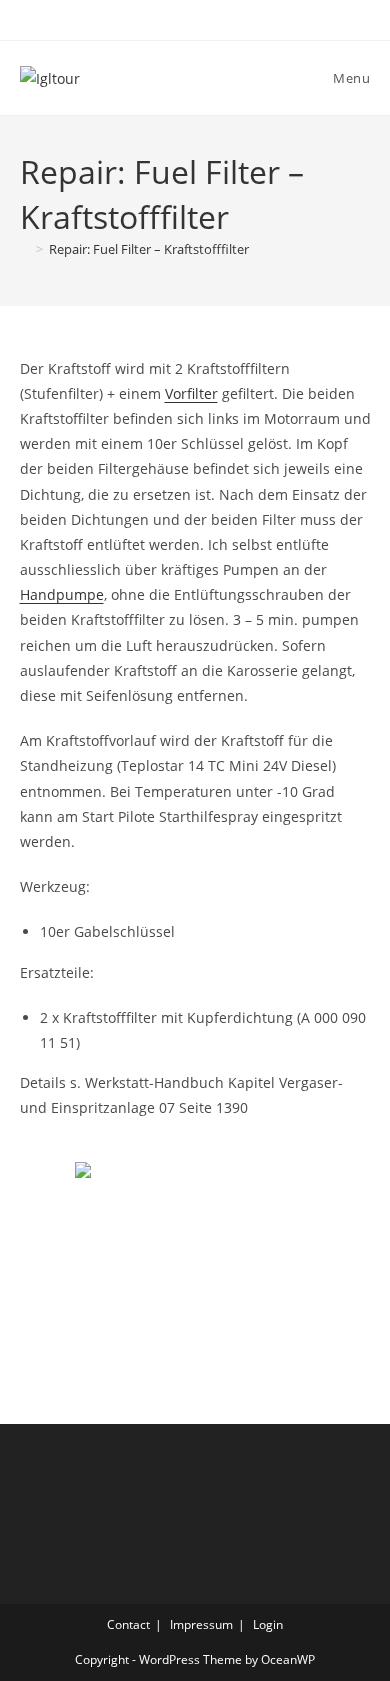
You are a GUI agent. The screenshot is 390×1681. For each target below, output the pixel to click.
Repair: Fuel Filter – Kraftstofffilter (149, 249)
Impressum (201, 1624)
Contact (128, 1624)
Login (268, 1624)
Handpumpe (62, 594)
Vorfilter (191, 393)
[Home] (25, 249)
